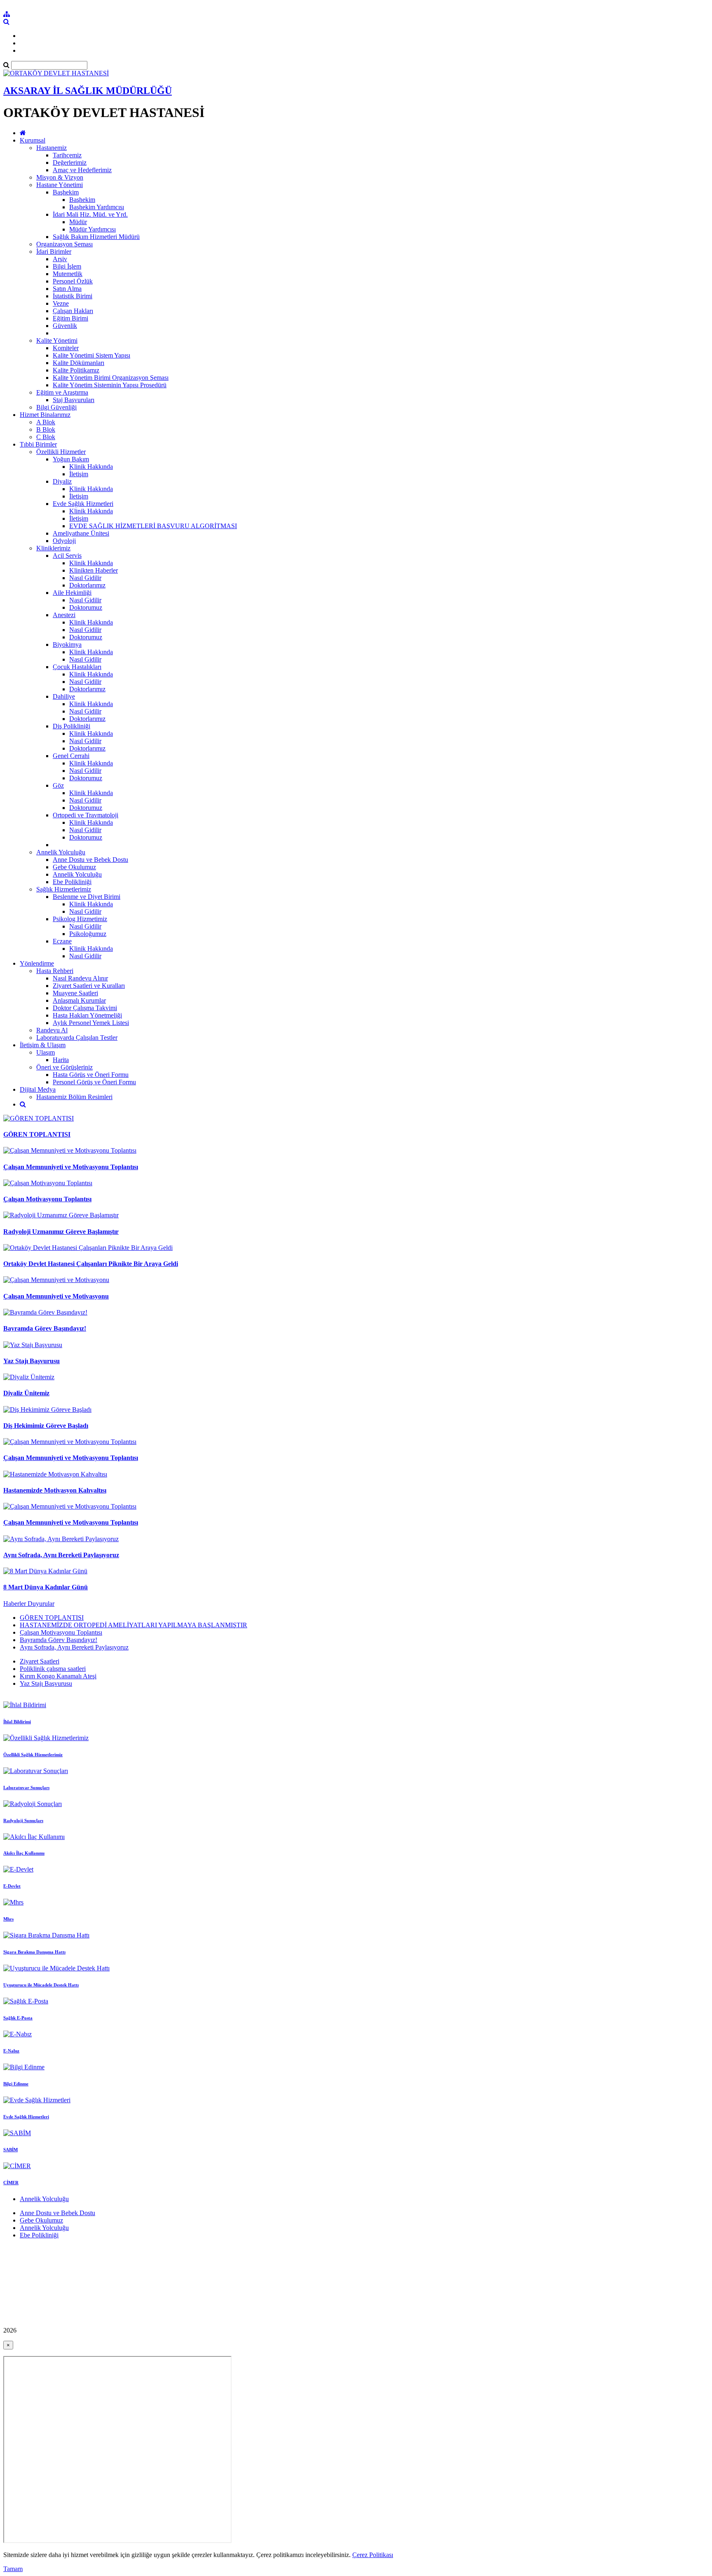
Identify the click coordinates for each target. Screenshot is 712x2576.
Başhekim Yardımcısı (97, 207)
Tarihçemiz (67, 155)
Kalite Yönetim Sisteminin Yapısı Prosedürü (110, 385)
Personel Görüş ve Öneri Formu (94, 1082)
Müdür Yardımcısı (93, 229)
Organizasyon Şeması (64, 244)
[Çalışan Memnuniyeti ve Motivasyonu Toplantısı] (70, 1150)
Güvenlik (65, 326)
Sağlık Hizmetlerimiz (64, 889)
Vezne (61, 303)
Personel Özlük (73, 281)
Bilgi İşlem (67, 266)
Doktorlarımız (87, 585)
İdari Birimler (54, 252)
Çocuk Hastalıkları (77, 667)
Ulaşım (46, 1052)
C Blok (46, 437)
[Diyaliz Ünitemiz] (29, 1377)
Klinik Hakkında (91, 467)
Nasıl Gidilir (85, 578)
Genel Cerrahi (71, 756)
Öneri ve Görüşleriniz (64, 1067)
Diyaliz (62, 481)
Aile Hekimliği (72, 593)
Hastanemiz (52, 148)
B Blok (46, 429)
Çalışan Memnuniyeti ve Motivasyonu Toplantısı (71, 1167)
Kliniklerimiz (53, 548)
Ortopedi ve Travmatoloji (85, 815)
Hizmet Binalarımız (45, 415)
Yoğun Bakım (71, 459)
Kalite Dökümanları (78, 363)
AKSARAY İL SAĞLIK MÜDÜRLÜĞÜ (88, 91)
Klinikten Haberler (94, 570)
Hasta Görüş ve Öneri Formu (91, 1075)
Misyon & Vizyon (60, 177)
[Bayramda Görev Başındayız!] (45, 1312)
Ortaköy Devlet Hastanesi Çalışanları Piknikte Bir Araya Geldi (91, 1264)
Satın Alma (67, 289)
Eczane (62, 941)
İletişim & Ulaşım (43, 1045)
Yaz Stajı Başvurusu (32, 1361)
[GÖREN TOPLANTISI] (39, 1118)
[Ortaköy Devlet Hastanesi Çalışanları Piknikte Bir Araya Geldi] (88, 1248)
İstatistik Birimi (73, 296)
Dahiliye (64, 696)
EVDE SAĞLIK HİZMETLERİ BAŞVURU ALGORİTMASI (153, 526)
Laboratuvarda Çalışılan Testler (77, 1038)
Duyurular (41, 1604)
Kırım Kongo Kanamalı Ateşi (58, 1676)
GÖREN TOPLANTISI (37, 1134)
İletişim (79, 474)
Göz (58, 785)
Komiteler (66, 348)
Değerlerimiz (70, 163)
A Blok (46, 422)
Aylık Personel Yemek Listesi (91, 1023)
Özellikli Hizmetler (61, 452)
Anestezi (64, 615)
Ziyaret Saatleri (40, 1661)
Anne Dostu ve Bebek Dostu (90, 860)
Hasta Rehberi (55, 971)
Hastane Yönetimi (60, 185)
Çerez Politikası (373, 2555)
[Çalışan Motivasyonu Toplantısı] (48, 1183)
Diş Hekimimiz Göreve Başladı (46, 1426)
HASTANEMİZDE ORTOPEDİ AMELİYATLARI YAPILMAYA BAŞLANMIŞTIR (133, 1625)
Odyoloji (64, 541)
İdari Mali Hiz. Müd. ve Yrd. (90, 214)
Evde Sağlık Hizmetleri (83, 504)
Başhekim (66, 192)
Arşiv (60, 259)
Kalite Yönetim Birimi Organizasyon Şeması (111, 378)
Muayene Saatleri (75, 993)
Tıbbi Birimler (38, 444)
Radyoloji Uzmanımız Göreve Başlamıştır (61, 1232)
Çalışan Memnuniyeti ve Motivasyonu (56, 1296)
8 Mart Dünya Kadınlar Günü (46, 1587)
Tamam (13, 2569)
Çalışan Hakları (73, 311)
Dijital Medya (38, 1089)
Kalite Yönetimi (57, 340)
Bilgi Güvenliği (56, 407)
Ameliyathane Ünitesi (81, 533)
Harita (61, 1060)
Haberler (15, 1604)
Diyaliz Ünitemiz (26, 1393)
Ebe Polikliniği (72, 882)
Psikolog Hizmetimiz (80, 919)
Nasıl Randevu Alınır (80, 978)
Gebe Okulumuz (74, 867)
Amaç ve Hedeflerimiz (82, 170)
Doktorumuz (86, 607)
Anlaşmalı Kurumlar (79, 1000)
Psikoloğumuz (88, 934)
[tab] (356, 1633)
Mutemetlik (68, 274)
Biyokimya (67, 645)
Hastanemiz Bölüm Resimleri (74, 1097)
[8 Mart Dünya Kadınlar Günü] (45, 1571)
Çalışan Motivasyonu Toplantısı (47, 1199)
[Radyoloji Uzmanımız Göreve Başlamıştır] (61, 1215)
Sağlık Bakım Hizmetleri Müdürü (96, 237)
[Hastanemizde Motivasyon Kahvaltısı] (55, 1474)
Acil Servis (67, 556)
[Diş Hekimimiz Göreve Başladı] (47, 1410)
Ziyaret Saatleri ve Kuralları (89, 986)
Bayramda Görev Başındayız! (45, 1328)
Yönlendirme (37, 963)
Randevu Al (52, 1030)
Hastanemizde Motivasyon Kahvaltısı (55, 1490)
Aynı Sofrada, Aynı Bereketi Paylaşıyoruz (61, 1555)
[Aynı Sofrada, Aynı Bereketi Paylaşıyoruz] (61, 1539)
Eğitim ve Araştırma (62, 392)
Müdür (78, 222)
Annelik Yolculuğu (61, 852)
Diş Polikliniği (71, 726)
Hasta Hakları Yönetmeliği (87, 1015)
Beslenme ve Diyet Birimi (87, 897)
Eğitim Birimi (70, 318)
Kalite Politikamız (76, 370)
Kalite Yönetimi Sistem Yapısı (91, 355)
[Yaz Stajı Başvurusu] (33, 1345)
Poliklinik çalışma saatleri (53, 1669)
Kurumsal (33, 140)
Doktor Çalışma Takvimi (85, 1008)
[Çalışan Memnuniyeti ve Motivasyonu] (56, 1280)
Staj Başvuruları (74, 400)
